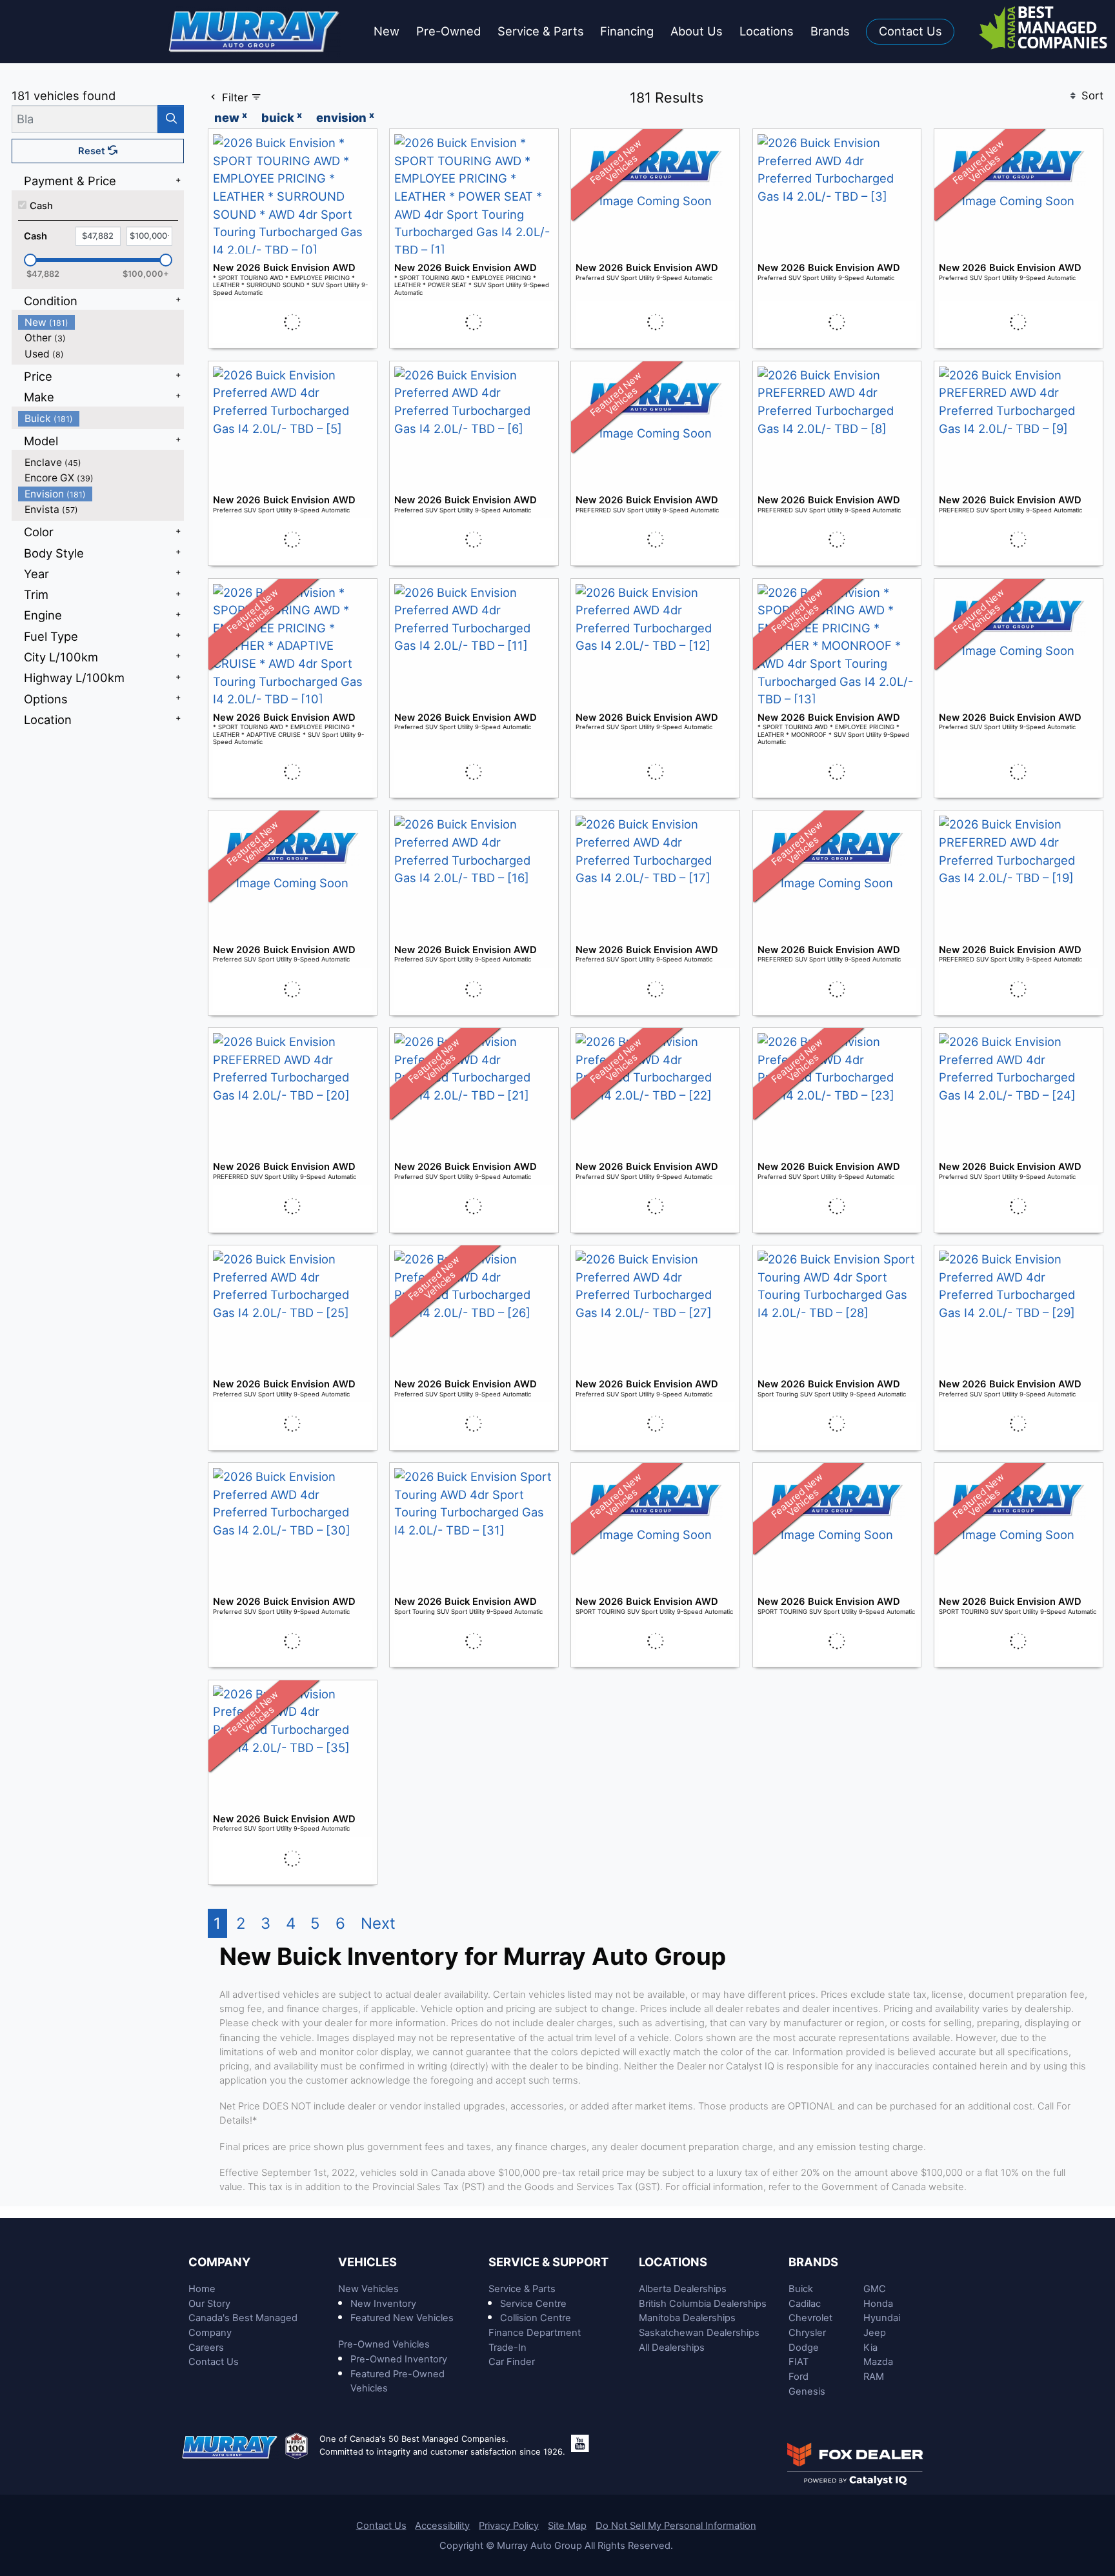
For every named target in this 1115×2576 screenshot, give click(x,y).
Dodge (804, 2348)
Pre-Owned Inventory (399, 2359)
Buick (801, 2289)
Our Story (209, 2304)
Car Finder (512, 2362)
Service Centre (533, 2304)
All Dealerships (672, 2348)
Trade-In (507, 2348)
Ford (799, 2377)
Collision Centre (536, 2318)
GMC (875, 2289)
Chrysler (807, 2333)
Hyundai (882, 2318)
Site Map (567, 2526)
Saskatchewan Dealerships (699, 2333)
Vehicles (367, 2262)
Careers (206, 2348)
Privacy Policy (509, 2526)
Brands (813, 2262)
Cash (41, 206)
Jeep (875, 2333)
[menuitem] (101, 322)
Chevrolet (810, 2318)
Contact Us (214, 2362)
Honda (878, 2304)
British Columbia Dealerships (703, 2304)
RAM (874, 2377)
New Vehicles (368, 2289)
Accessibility (442, 2526)
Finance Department (535, 2333)
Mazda (878, 2362)
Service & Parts (522, 2289)
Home (202, 2289)
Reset (93, 151)
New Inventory (383, 2304)
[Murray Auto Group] (255, 30)
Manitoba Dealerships (687, 2318)
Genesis (807, 2391)
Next (378, 1923)
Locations (673, 2262)
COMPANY (219, 2262)
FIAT (799, 2362)
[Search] (171, 119)
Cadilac (805, 2304)
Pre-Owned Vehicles (384, 2344)
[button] (387, 32)
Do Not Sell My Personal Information (676, 2526)
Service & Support (548, 2262)
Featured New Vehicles (402, 2318)
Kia (870, 2348)
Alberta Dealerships (683, 2289)
